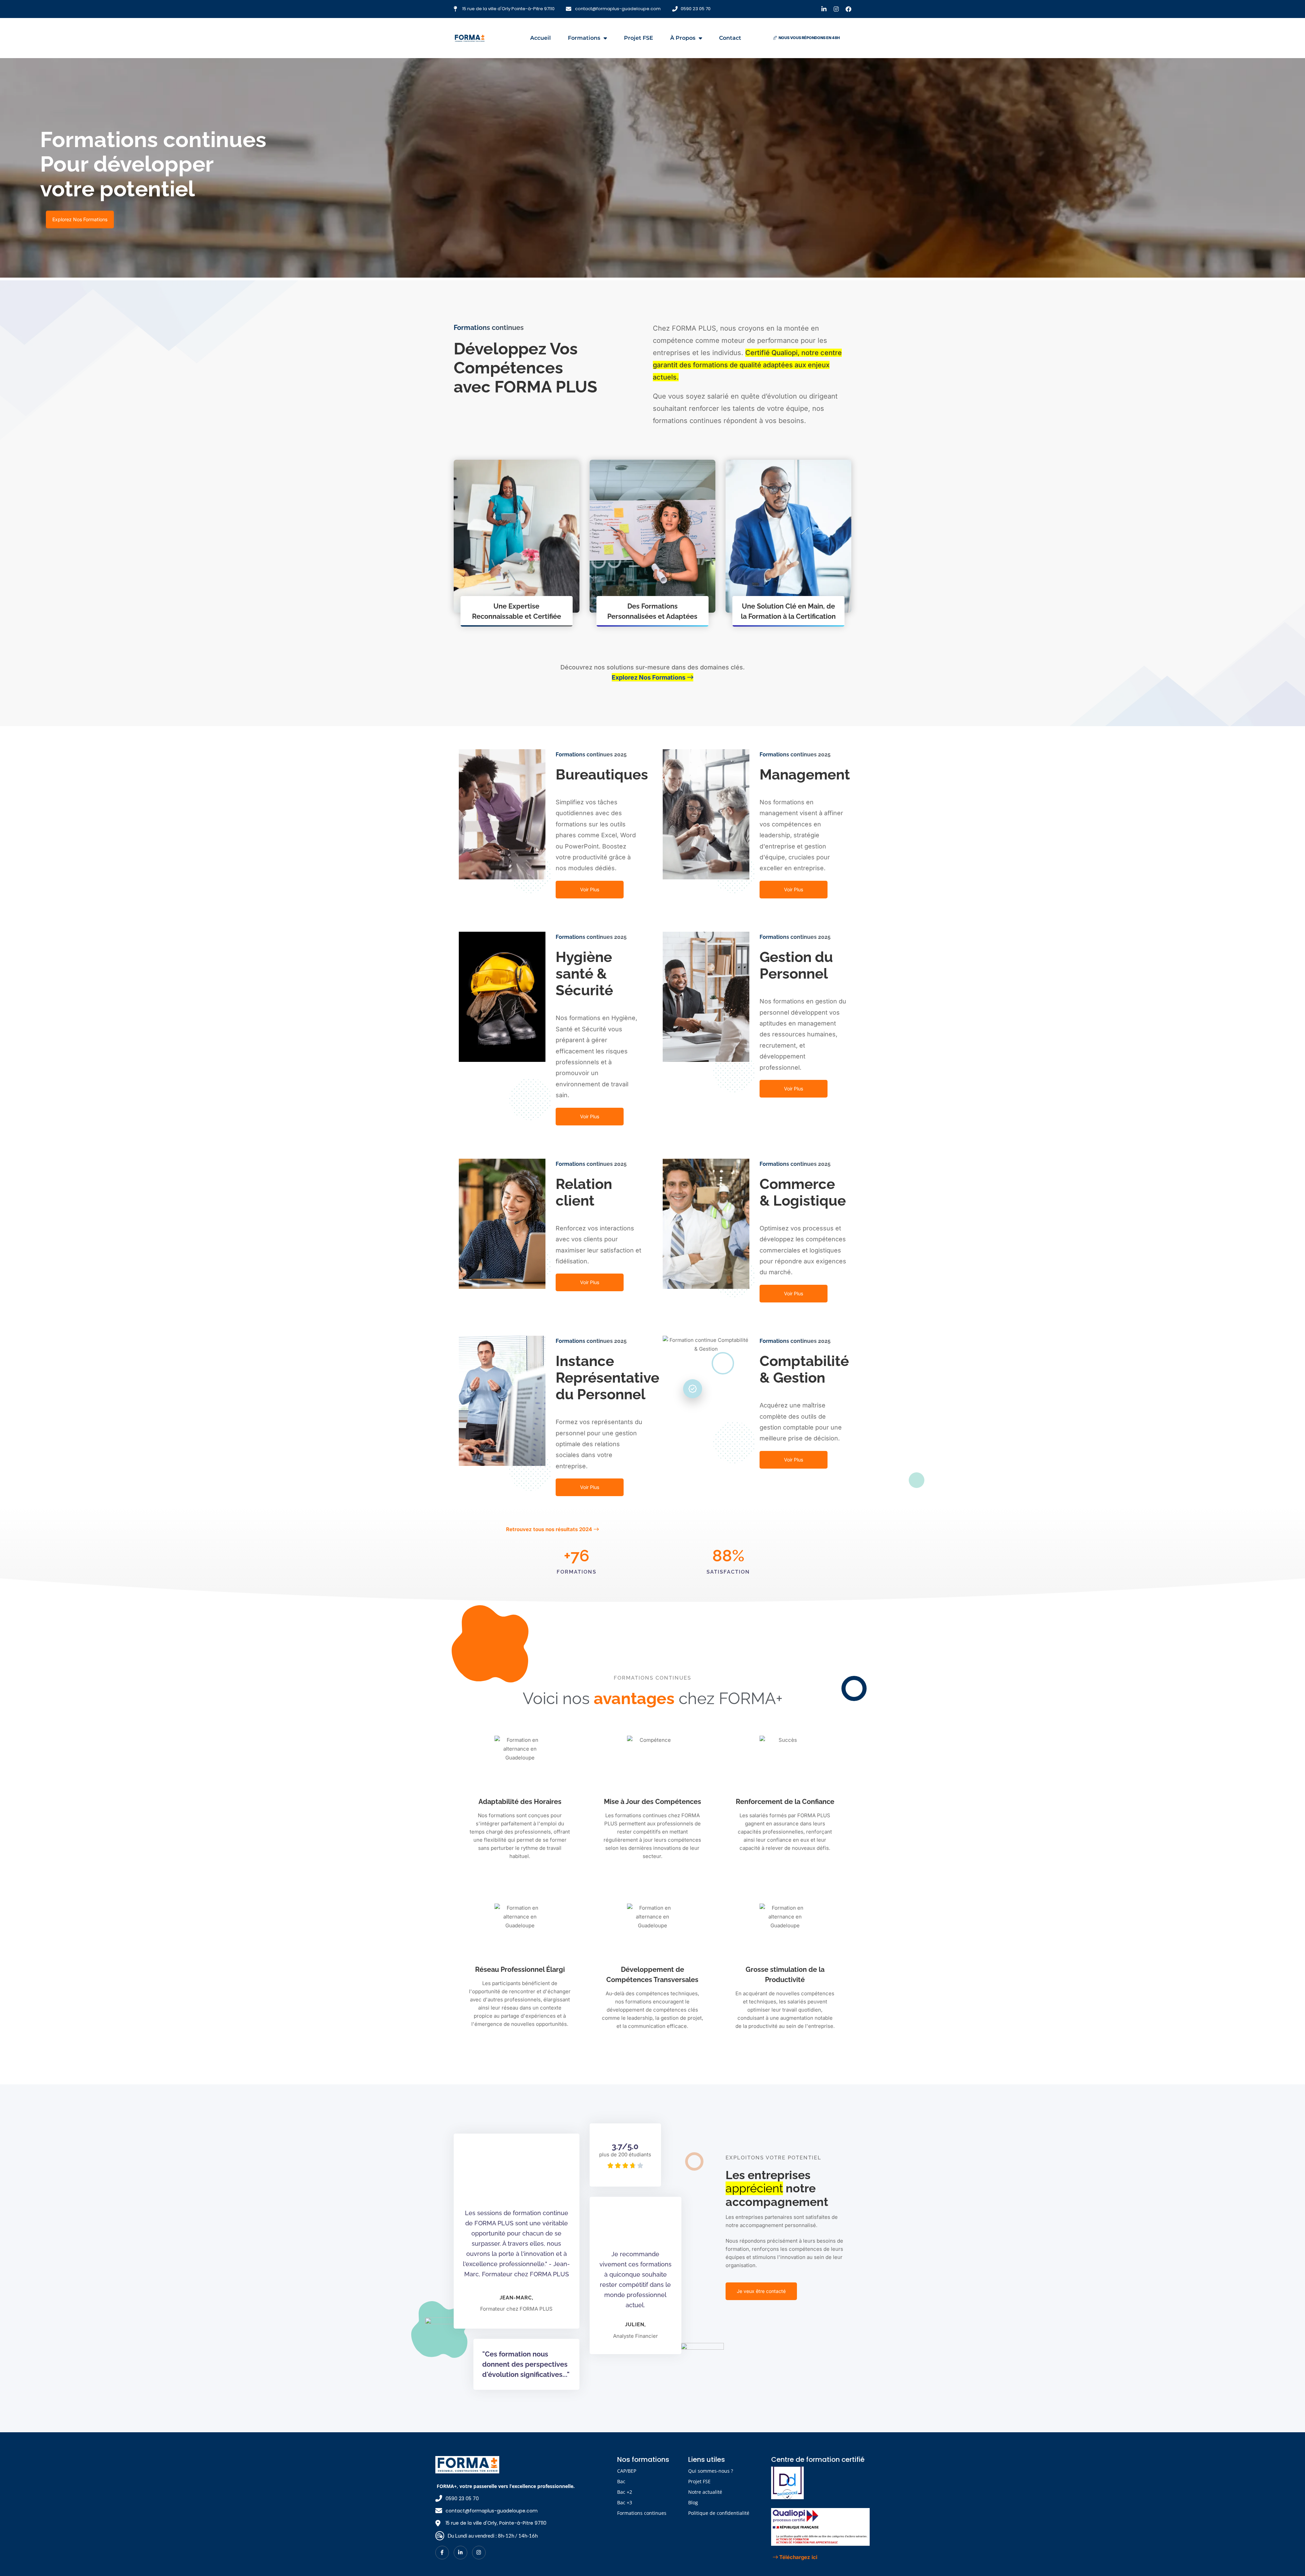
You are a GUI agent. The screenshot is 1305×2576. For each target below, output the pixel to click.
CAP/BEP (627, 2471)
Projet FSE (639, 38)
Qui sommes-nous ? (711, 2471)
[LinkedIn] (460, 2552)
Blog (693, 2502)
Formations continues (642, 2513)
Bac (621, 2481)
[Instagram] (836, 9)
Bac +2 (625, 2492)
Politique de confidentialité (719, 2513)
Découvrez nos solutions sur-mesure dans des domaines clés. (652, 672)
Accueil (541, 38)
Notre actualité (705, 2492)
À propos (683, 38)
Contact (730, 38)
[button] (806, 38)
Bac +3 (625, 2502)
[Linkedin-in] (824, 9)
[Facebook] (848, 9)
